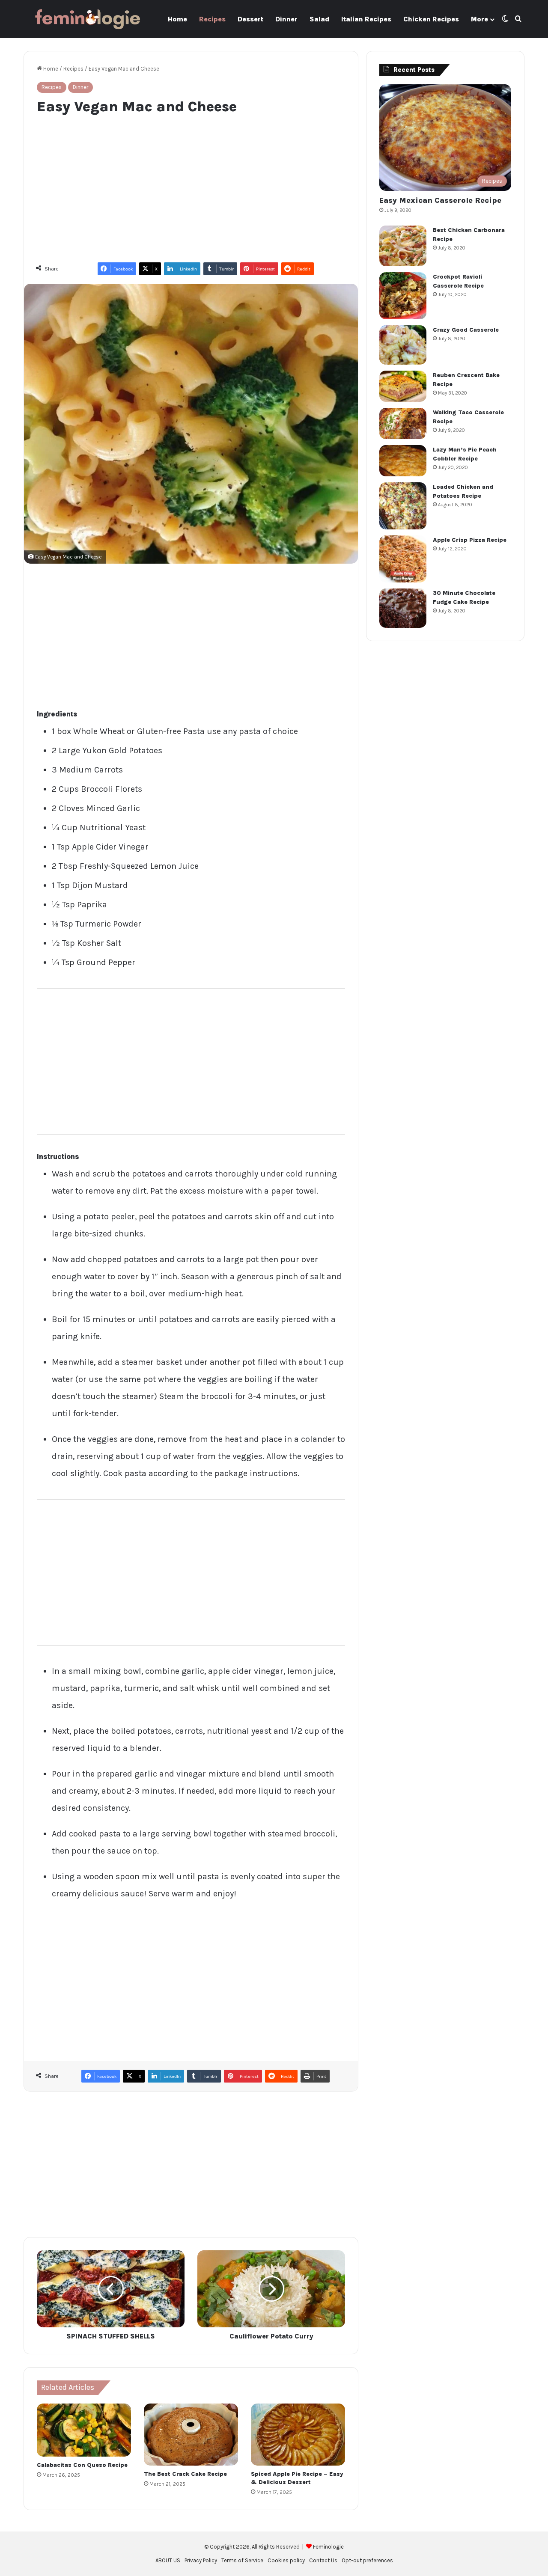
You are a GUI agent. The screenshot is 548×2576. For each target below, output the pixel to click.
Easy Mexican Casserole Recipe (440, 200)
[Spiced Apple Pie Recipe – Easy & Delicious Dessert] (298, 2435)
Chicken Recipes (431, 19)
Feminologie (328, 2547)
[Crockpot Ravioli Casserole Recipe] (403, 296)
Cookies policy (286, 2560)
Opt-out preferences (367, 2560)
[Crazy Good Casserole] (403, 345)
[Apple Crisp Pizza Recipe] (403, 559)
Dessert (250, 19)
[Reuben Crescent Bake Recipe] (403, 386)
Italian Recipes (366, 19)
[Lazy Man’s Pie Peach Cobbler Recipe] (403, 461)
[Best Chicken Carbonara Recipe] (403, 246)
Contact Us (323, 2560)
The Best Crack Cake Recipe (185, 2474)
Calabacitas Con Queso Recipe (82, 2465)
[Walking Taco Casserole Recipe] (403, 423)
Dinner (286, 19)
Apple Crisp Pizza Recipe (470, 540)
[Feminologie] (88, 19)
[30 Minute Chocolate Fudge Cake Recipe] (403, 608)
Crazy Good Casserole (466, 330)
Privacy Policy (201, 2560)
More (479, 19)
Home (177, 19)
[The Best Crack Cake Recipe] (191, 2435)
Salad (319, 19)
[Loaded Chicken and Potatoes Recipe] (403, 506)
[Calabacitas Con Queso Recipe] (84, 2430)
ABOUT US (168, 2560)
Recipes (212, 19)
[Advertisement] (191, 184)
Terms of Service (242, 2560)
